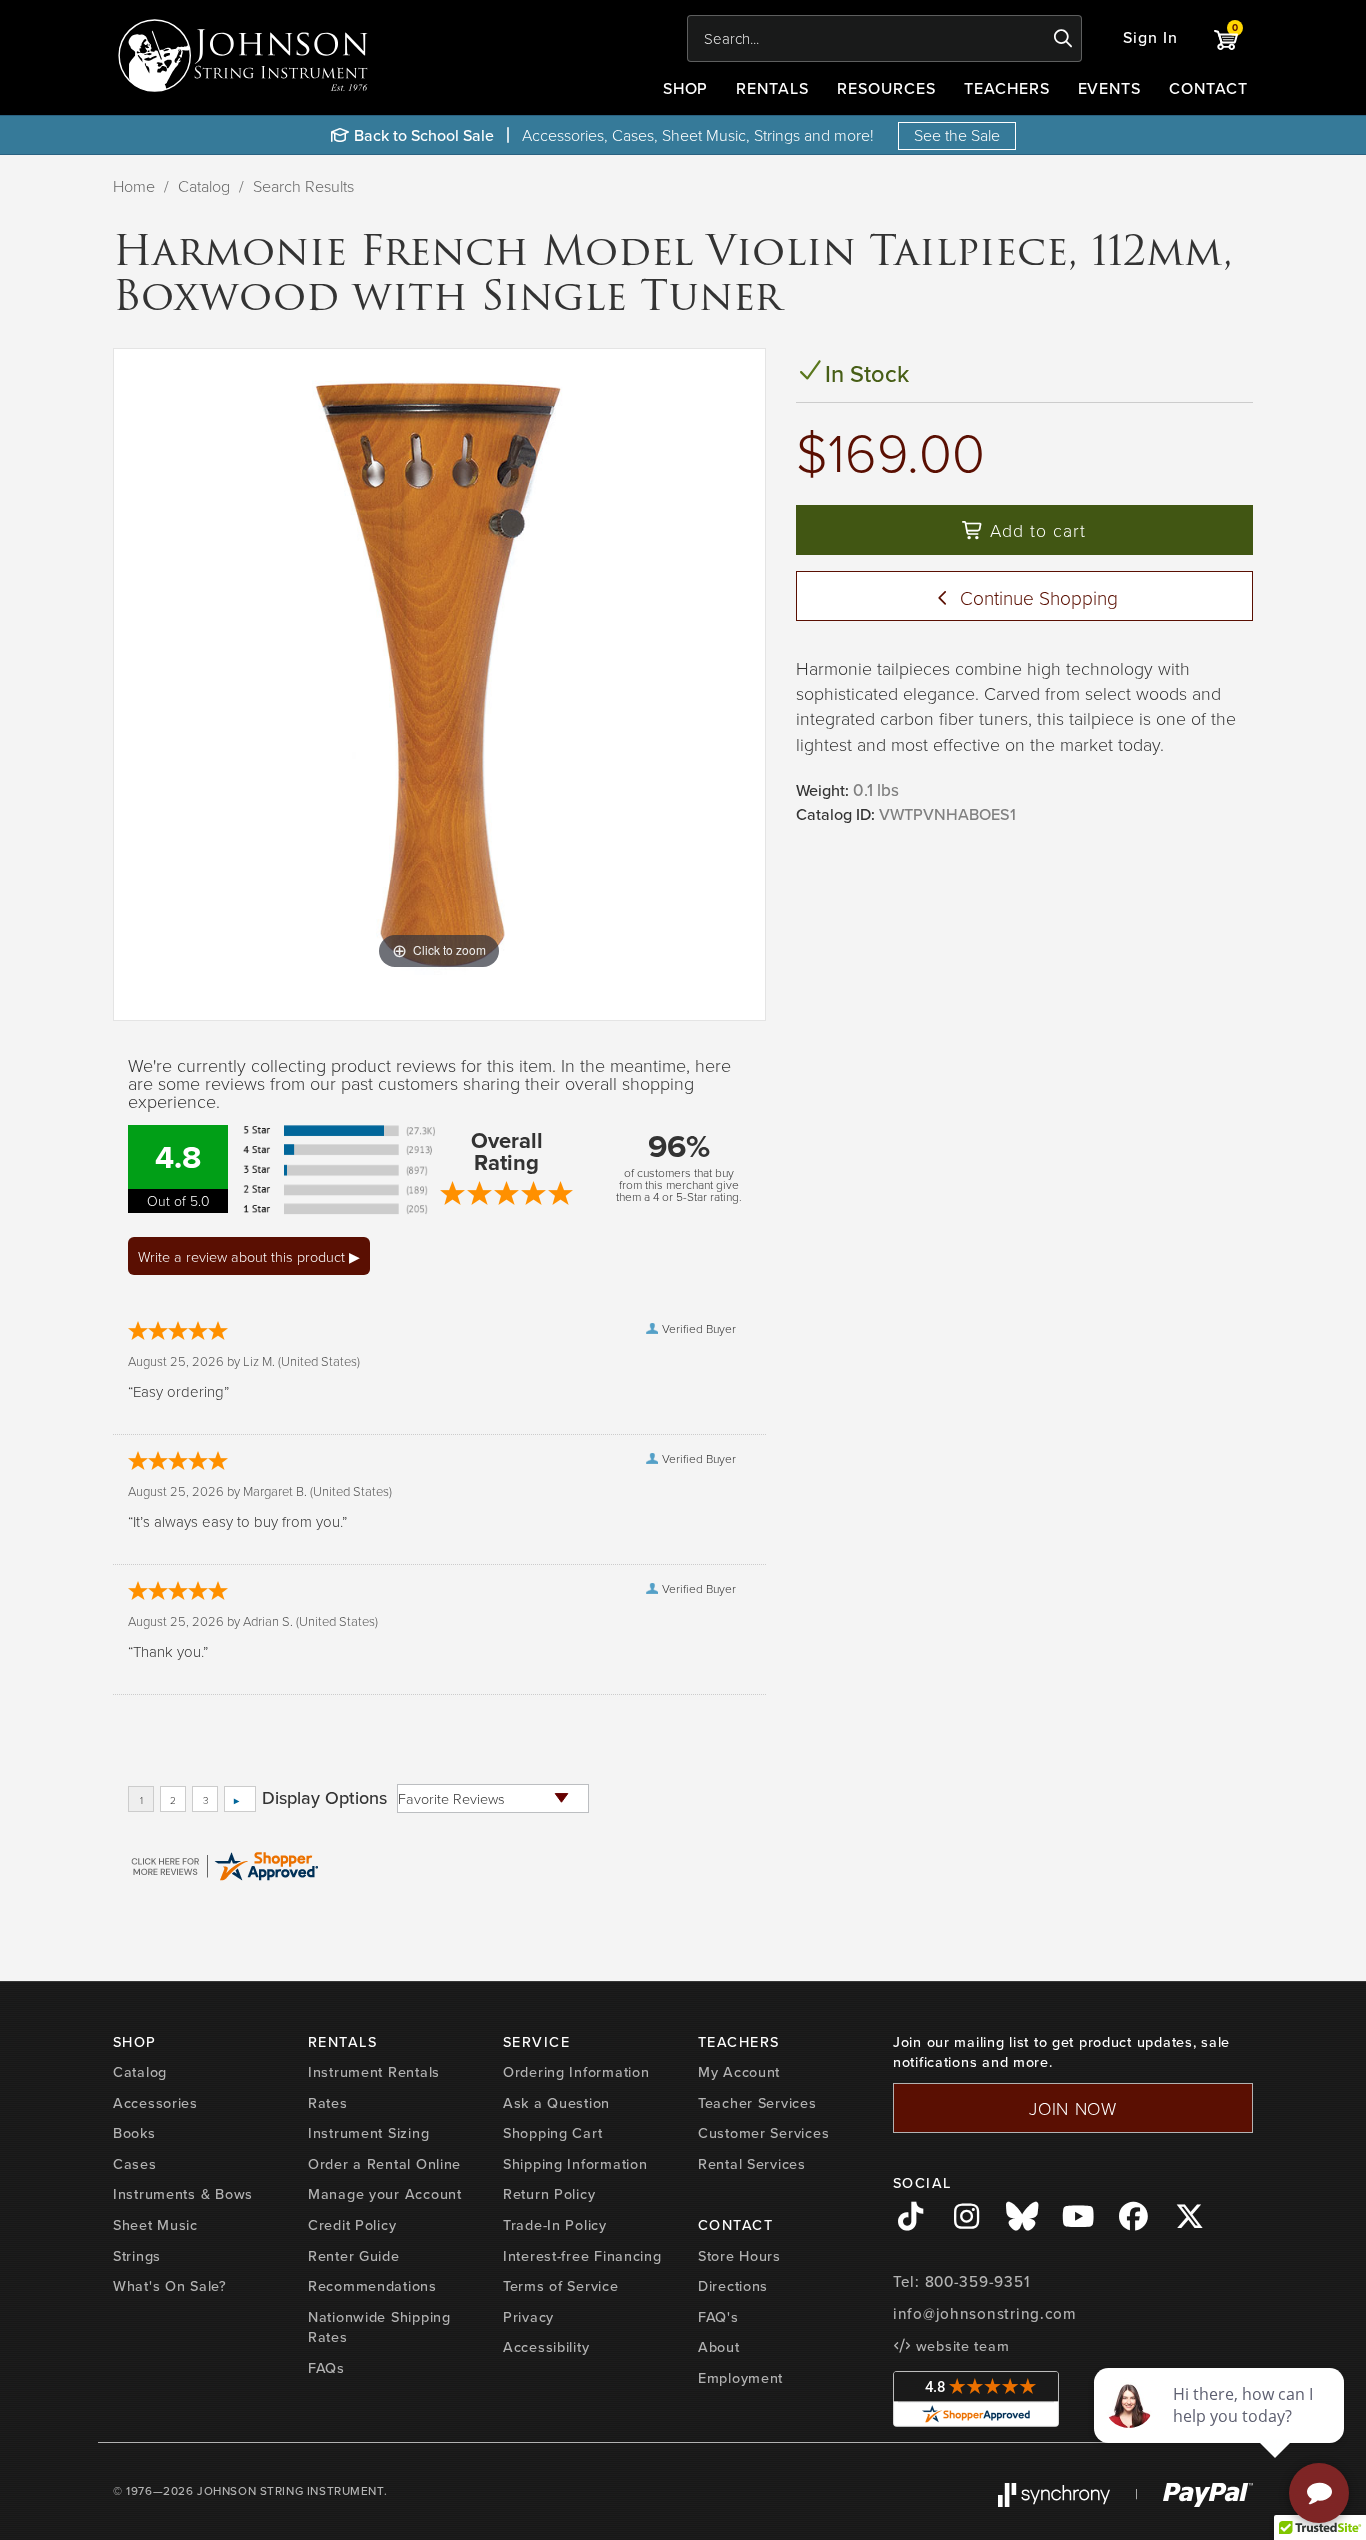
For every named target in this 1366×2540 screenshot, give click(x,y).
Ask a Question (556, 2103)
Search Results (303, 186)
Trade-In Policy (555, 2225)
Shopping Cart (552, 2133)
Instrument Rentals (374, 2072)
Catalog (204, 186)
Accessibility (546, 2347)
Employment (740, 2378)
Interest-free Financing (582, 2256)
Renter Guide (354, 2256)
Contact (1208, 88)
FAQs (326, 2368)
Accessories (155, 2103)
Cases (135, 2164)
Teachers (1007, 88)
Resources (886, 88)
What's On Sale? (170, 2286)
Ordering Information (576, 2072)
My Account (739, 2072)
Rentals (772, 88)
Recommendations (372, 2286)
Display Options (324, 1798)
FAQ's (718, 2317)
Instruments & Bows (183, 2194)
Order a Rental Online (384, 2164)
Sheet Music (155, 2225)
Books (134, 2133)
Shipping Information (575, 2164)
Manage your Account (385, 2194)
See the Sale (957, 135)
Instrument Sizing (368, 2133)
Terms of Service (561, 2286)
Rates (328, 2103)
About (719, 2347)
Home (134, 186)
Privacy (528, 2317)
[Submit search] (1063, 39)
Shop (686, 88)
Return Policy (549, 2194)
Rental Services (752, 2164)
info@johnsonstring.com (985, 2314)
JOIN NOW (1073, 2108)
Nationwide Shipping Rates (379, 2327)
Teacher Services (757, 2103)
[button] (1150, 38)
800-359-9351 (977, 2282)
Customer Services (763, 2133)
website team (960, 2346)
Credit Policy (352, 2225)
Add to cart (1035, 530)
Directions (733, 2286)
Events (1110, 88)
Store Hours (739, 2256)
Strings (137, 2256)
